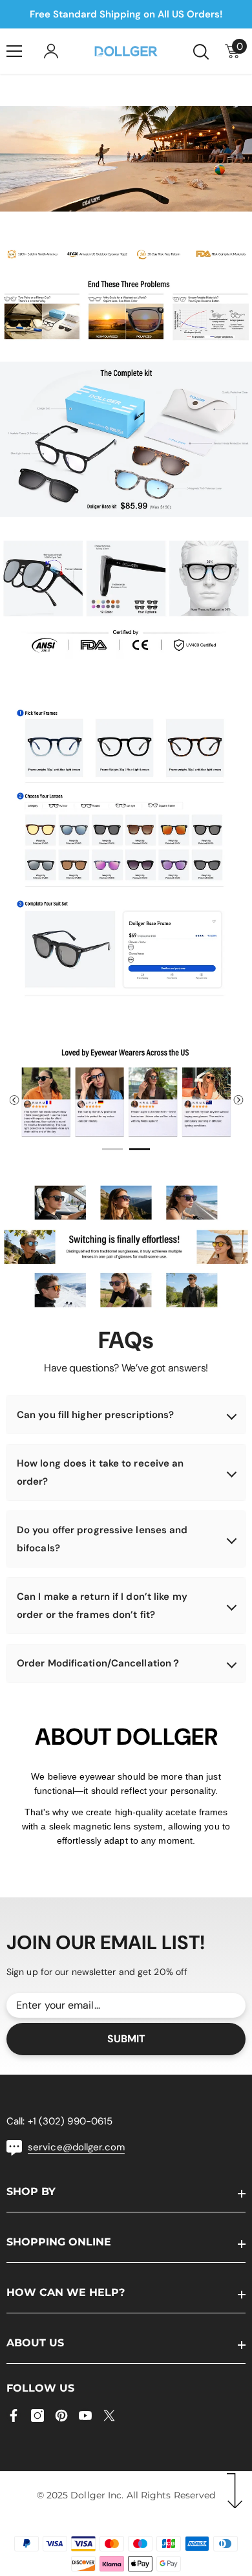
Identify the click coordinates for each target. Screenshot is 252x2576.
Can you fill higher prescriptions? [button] (95, 1415)
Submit (126, 2039)
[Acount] (51, 51)
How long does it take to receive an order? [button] (100, 1472)
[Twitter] (109, 2416)
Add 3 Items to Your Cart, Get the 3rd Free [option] (126, 14)
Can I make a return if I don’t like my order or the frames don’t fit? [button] (102, 1606)
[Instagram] (37, 2416)
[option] (126, 1095)
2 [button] (140, 1149)
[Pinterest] (61, 2416)
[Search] (201, 52)
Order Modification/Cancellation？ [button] (99, 1663)
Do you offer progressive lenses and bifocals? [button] (102, 1539)
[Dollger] (126, 254)
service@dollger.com (76, 2147)
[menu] (14, 51)
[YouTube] (85, 2416)
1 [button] (112, 1149)
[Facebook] (14, 2416)
